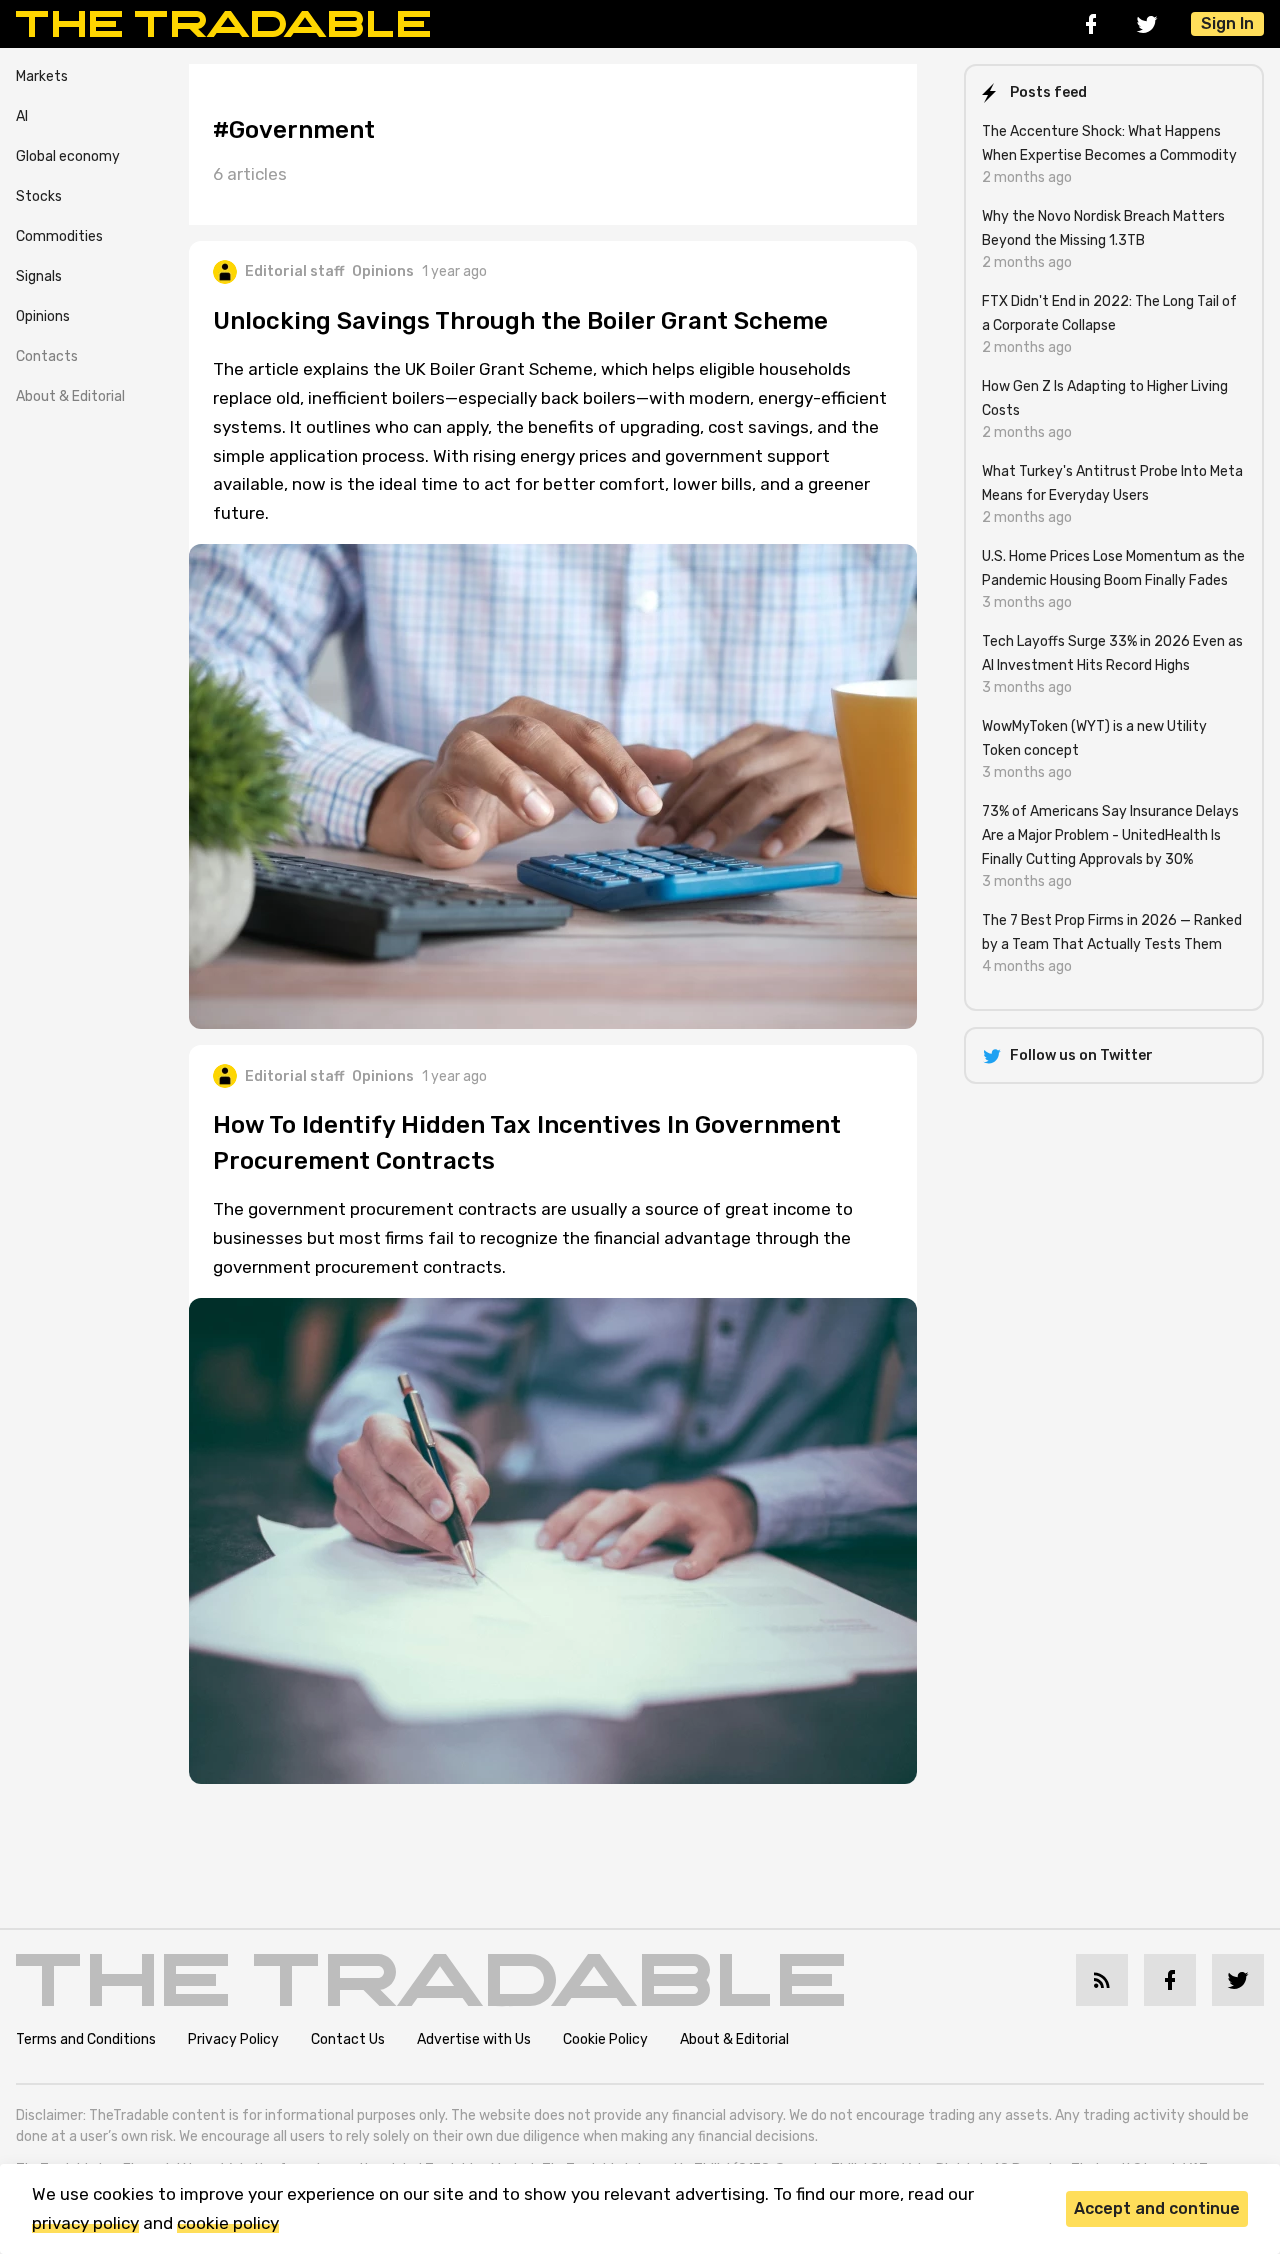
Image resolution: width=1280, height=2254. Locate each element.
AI (22, 116)
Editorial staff (294, 271)
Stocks (39, 196)
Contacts (47, 356)
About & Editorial (70, 396)
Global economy (68, 156)
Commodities (59, 236)
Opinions (43, 316)
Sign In (1227, 23)
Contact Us (348, 2039)
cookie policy (228, 2223)
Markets (42, 76)
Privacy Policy (233, 2039)
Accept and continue (1157, 2208)
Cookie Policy (605, 2039)
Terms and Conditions (86, 2039)
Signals (39, 276)
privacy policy (85, 2223)
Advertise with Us (474, 2039)
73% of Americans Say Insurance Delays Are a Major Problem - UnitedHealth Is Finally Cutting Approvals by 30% (1110, 835)
